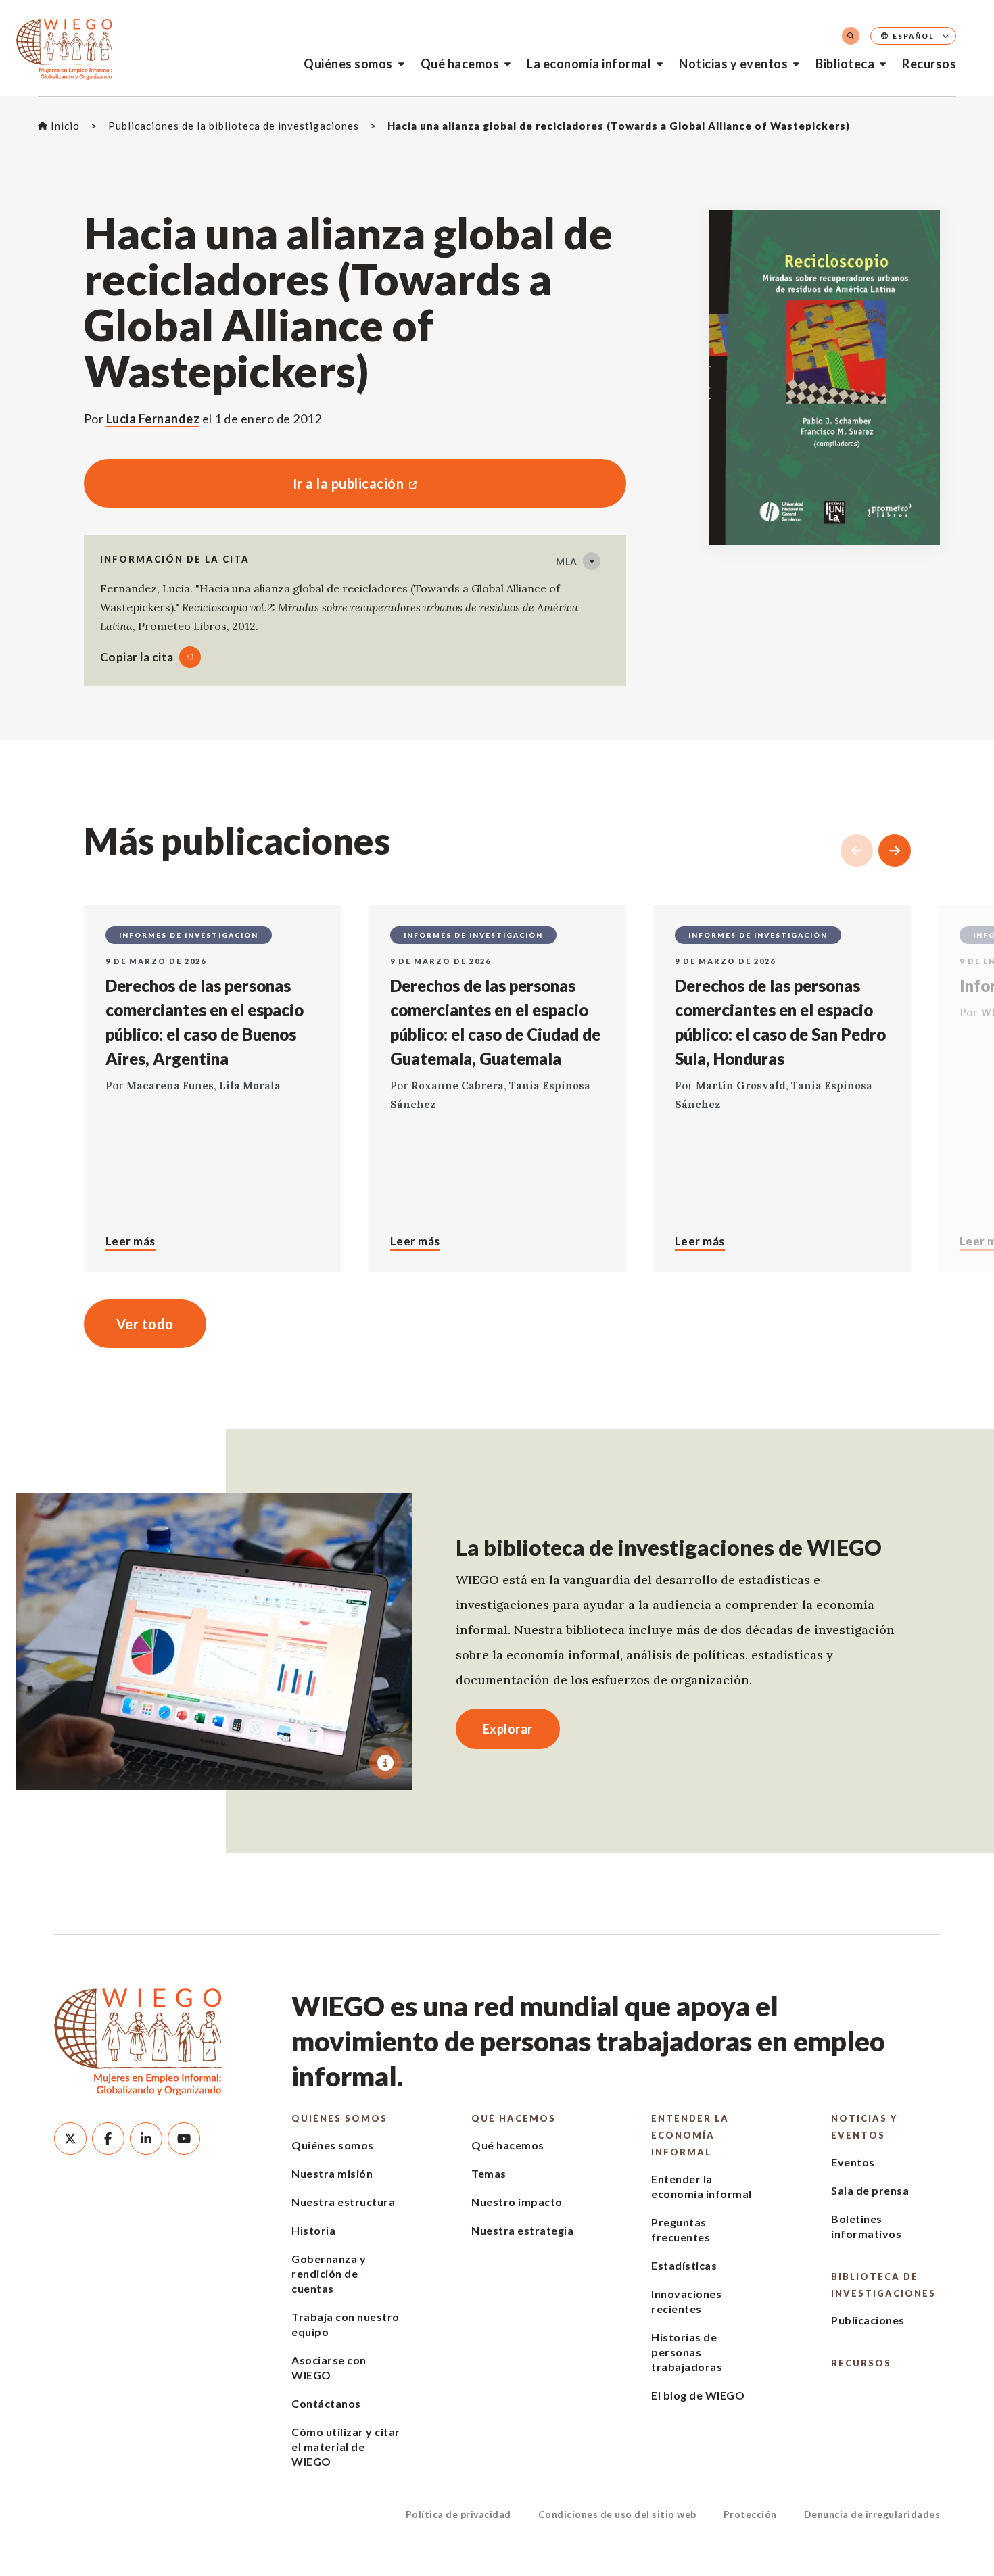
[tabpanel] (214, 1641)
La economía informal (589, 64)
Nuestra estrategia (522, 2230)
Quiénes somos (348, 64)
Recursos (929, 64)
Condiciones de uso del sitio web (617, 2514)
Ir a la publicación (244, 483)
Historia (313, 2230)
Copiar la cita (137, 657)
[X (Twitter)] (70, 2139)
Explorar (508, 1729)
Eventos (853, 2162)
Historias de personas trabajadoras (687, 2352)
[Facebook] (108, 2139)
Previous (857, 851)
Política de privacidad (458, 2514)
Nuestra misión (332, 2173)
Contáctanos (326, 2403)
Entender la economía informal (690, 2135)
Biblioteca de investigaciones (883, 2285)
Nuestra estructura (343, 2202)
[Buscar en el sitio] (851, 36)
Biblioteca (845, 64)
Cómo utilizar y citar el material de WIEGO (346, 2447)
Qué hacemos (460, 64)
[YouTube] (184, 2139)
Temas (489, 2173)
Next (895, 851)
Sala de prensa (870, 2190)
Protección (750, 2514)
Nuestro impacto (517, 2202)
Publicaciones (868, 2320)
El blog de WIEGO (698, 2395)
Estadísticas (684, 2265)
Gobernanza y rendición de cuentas (329, 2273)
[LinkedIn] (146, 2139)
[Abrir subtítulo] (385, 1763)
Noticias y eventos (733, 64)
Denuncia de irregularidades (872, 2514)
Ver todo (145, 1324)
